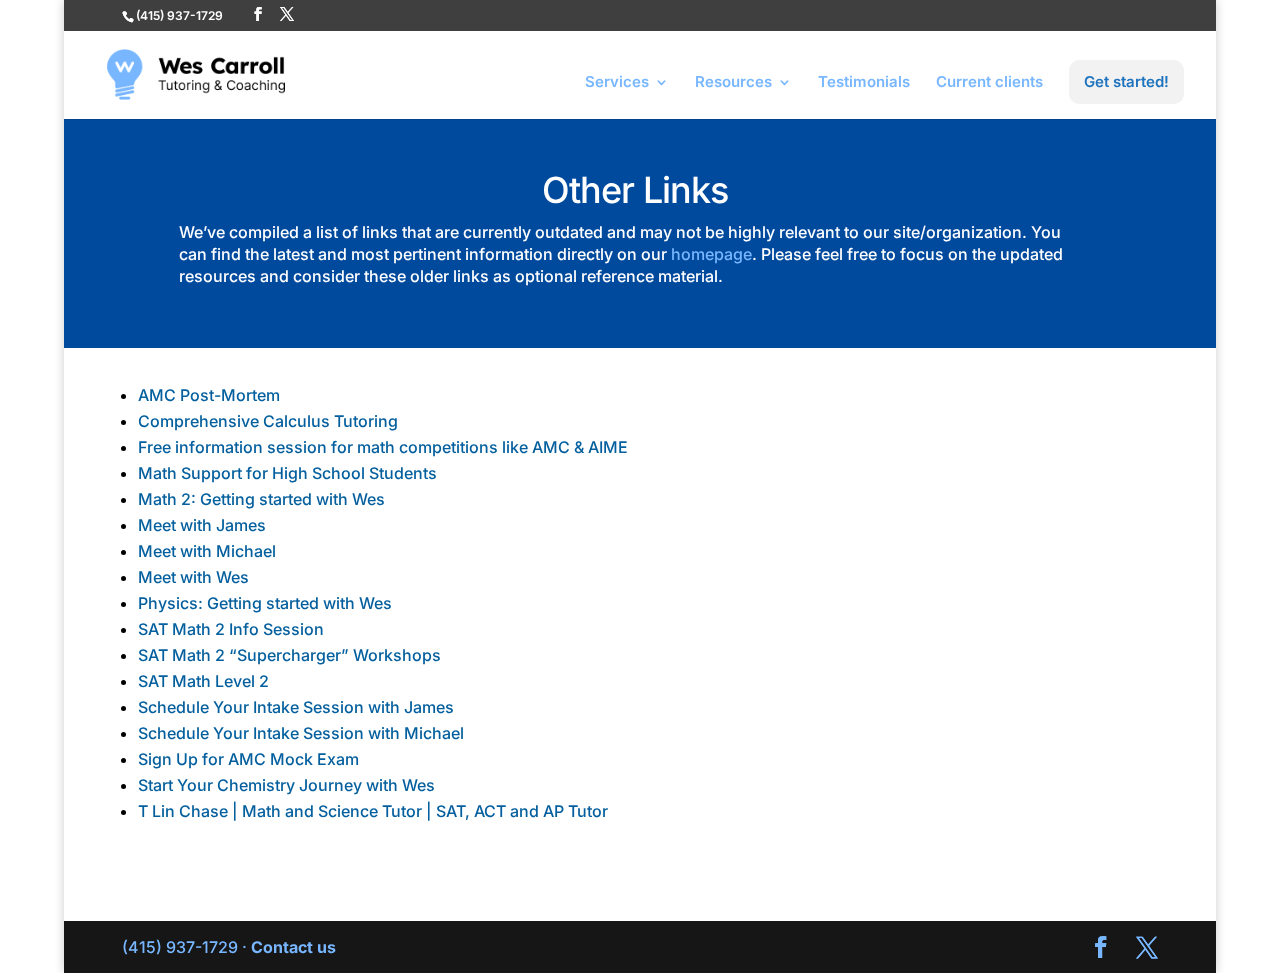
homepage (711, 254)
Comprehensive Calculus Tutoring (268, 421)
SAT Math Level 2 (203, 681)
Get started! (1126, 81)
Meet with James (202, 525)
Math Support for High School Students (287, 473)
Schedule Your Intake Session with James (296, 707)
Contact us (293, 947)
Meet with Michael (207, 551)
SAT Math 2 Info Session (231, 629)
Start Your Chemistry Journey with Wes (286, 785)
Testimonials (864, 83)
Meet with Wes (193, 577)
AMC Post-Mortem (209, 395)
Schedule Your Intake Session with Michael (301, 733)
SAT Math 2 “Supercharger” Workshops (289, 655)
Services (617, 83)
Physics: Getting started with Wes (265, 603)
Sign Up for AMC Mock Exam (248, 759)
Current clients (989, 83)
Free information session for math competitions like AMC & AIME (383, 447)
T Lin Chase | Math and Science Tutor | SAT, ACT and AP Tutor (373, 811)
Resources (733, 83)
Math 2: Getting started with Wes (261, 499)
